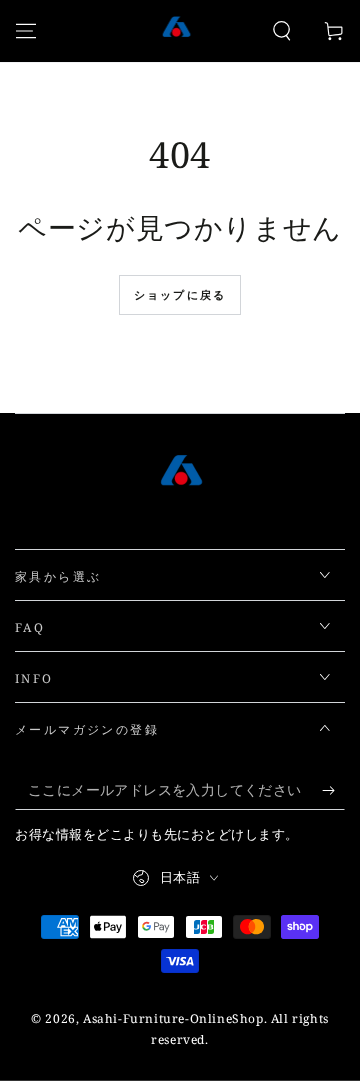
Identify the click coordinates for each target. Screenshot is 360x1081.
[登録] (333, 790)
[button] (282, 31)
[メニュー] (26, 31)
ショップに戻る (180, 294)
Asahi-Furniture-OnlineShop (173, 1018)
